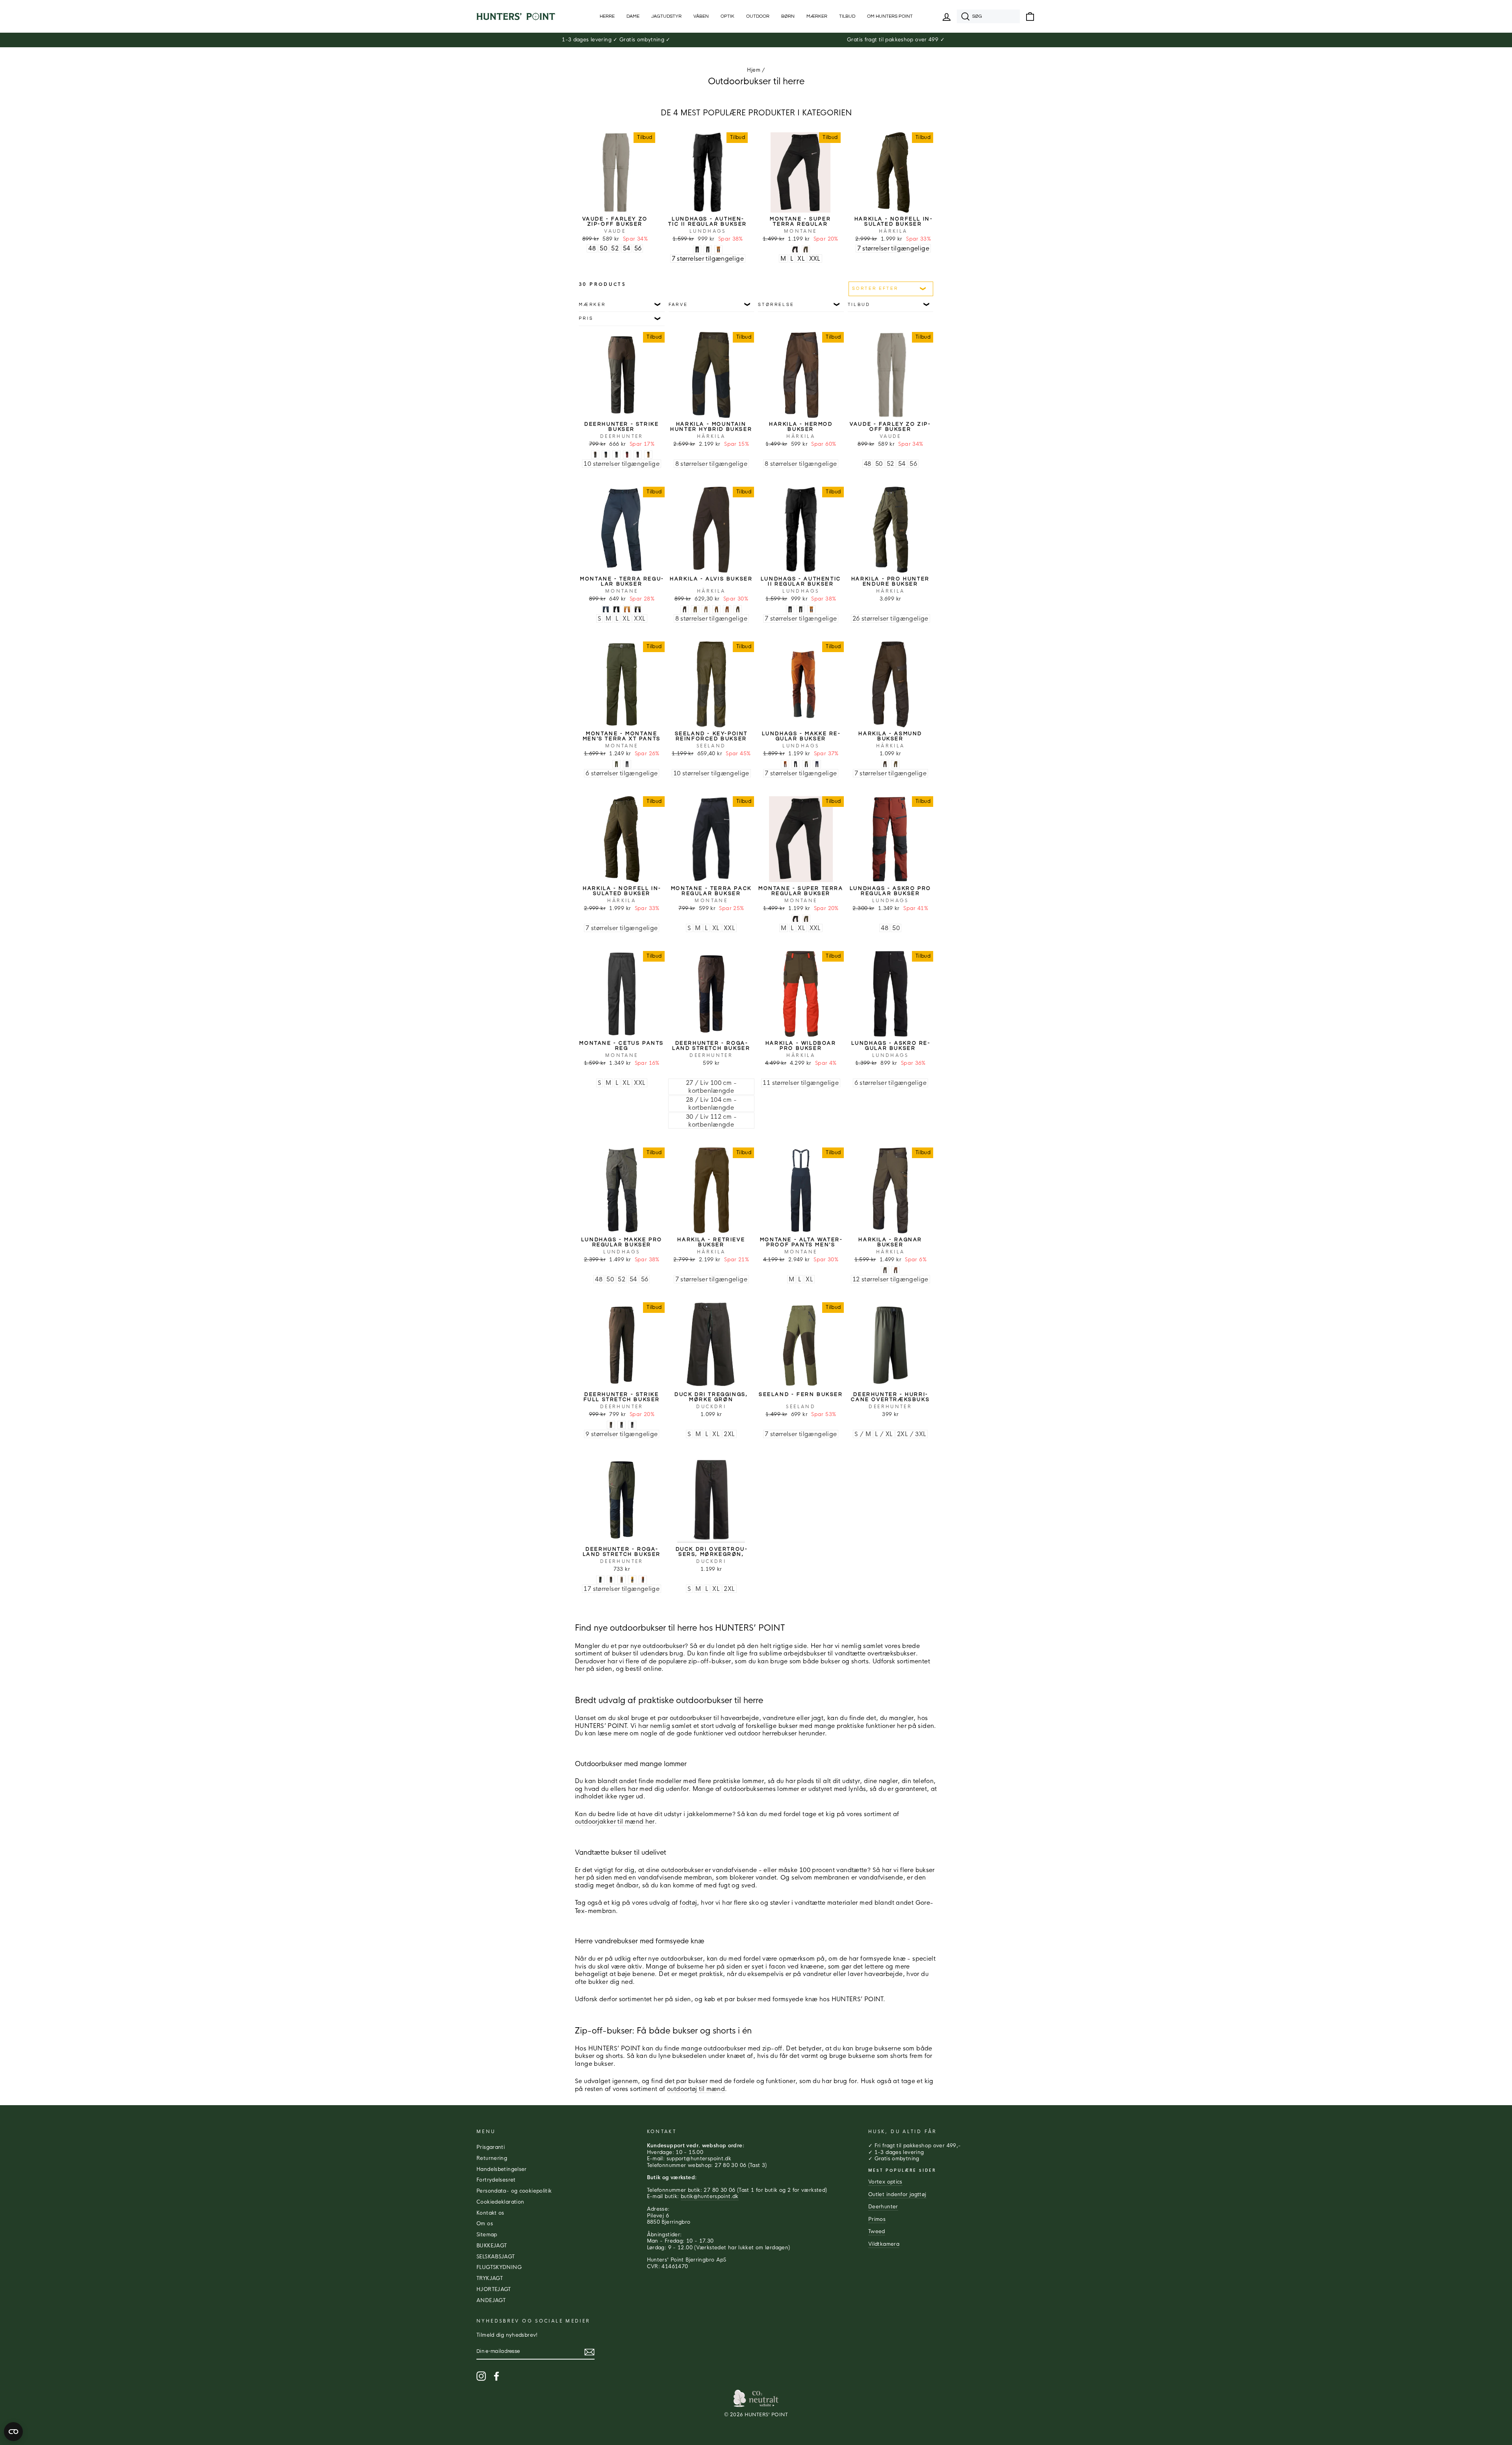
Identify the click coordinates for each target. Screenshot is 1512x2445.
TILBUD (847, 16)
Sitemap (487, 2235)
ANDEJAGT (491, 2300)
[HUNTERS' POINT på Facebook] (497, 2376)
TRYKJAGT (490, 2278)
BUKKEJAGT (492, 2246)
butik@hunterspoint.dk (710, 2197)
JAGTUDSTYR (666, 16)
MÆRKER (817, 16)
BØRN (788, 16)
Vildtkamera (884, 2244)
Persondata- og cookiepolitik (514, 2191)
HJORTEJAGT (494, 2289)
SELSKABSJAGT (496, 2257)
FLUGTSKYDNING (499, 2267)
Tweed (877, 2232)
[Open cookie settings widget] (13, 2432)
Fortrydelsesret (496, 2180)
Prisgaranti (491, 2147)
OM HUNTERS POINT (890, 16)
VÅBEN (701, 16)
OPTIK (727, 16)
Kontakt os (490, 2213)
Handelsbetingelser (502, 2169)
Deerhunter (883, 2207)
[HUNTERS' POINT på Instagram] (481, 2376)
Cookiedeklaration (500, 2202)
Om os (485, 2224)
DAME (633, 16)
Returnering (492, 2158)
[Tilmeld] (589, 2352)
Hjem (754, 70)
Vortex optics (885, 2182)
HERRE (607, 16)
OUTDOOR (758, 16)
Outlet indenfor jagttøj (897, 2195)
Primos (877, 2219)
